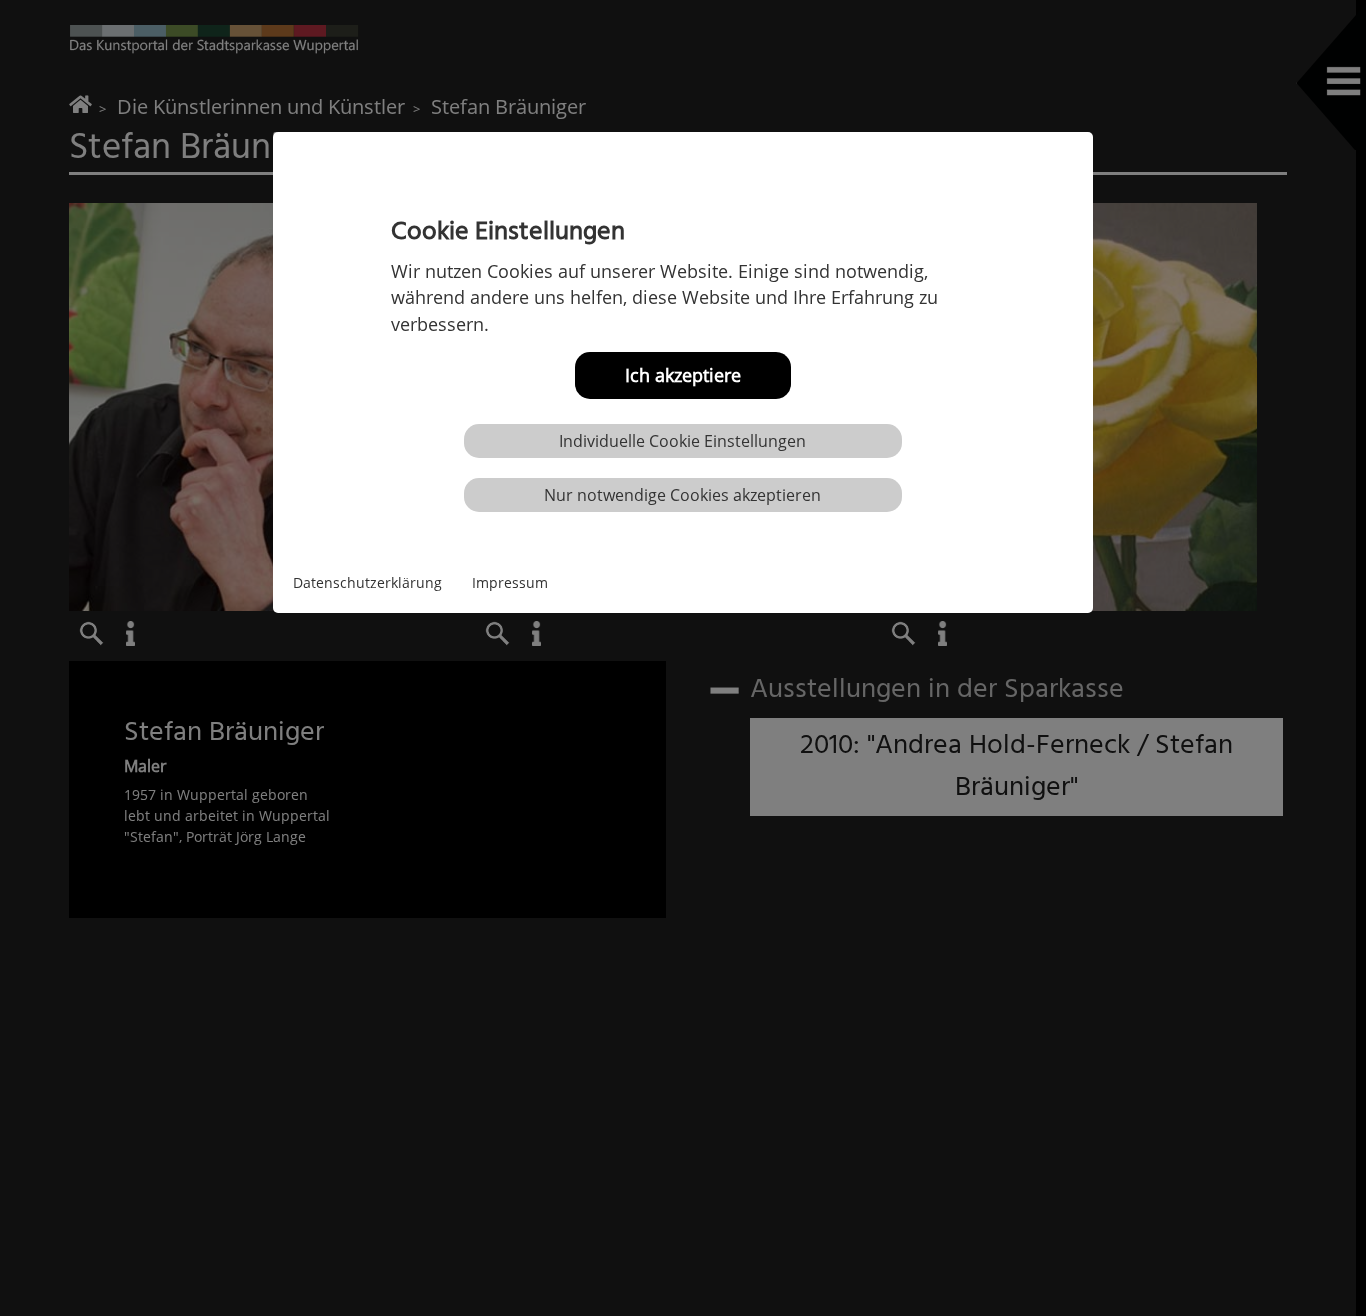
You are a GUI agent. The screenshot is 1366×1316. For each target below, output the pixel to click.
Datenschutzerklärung (367, 581)
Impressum (510, 581)
